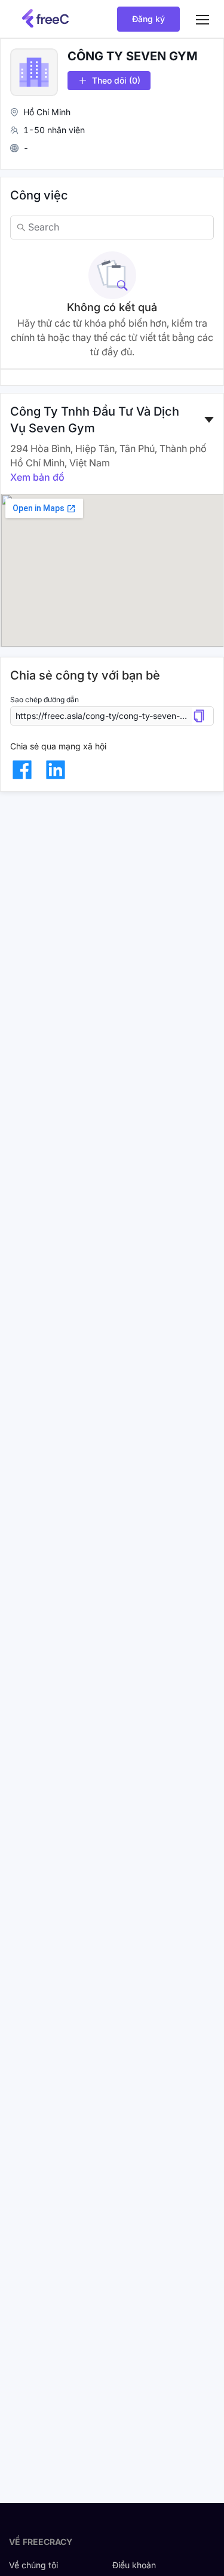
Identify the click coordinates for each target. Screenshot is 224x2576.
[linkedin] (56, 770)
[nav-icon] (202, 19)
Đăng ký (148, 19)
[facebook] (22, 770)
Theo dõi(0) (116, 80)
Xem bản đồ (37, 477)
